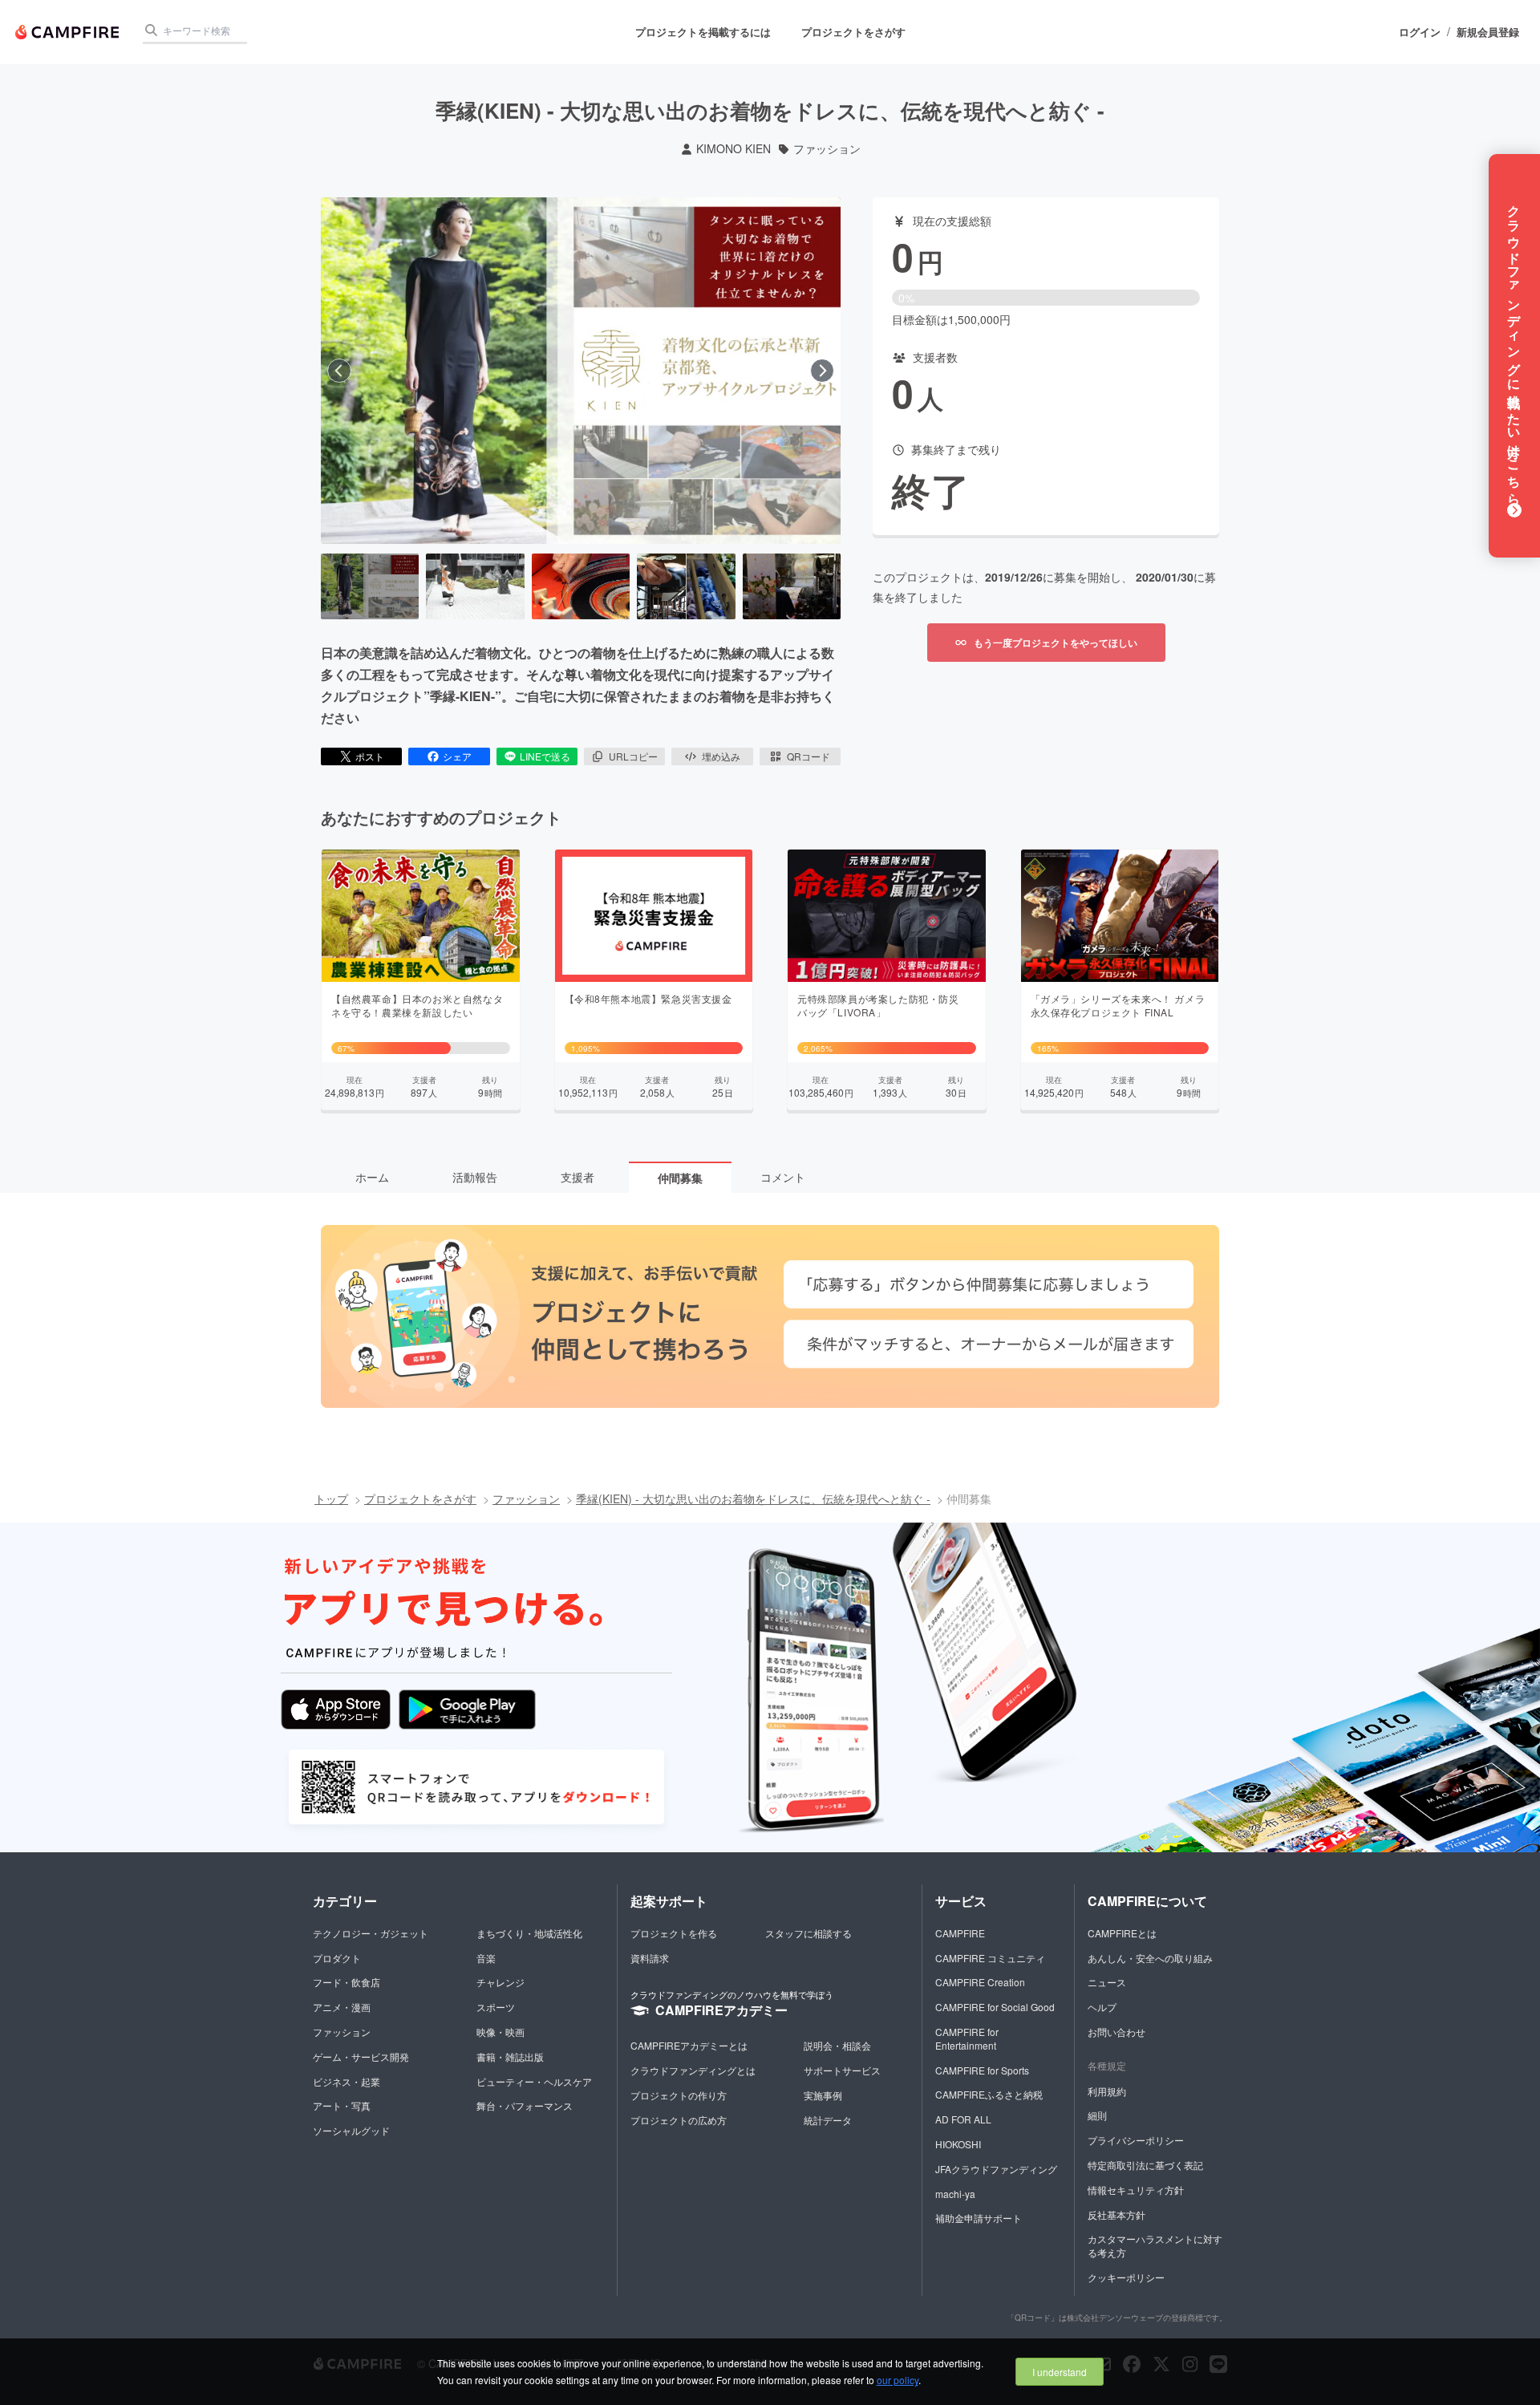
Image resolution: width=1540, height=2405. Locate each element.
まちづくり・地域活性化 (529, 1933)
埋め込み (721, 756)
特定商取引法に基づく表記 (1145, 2165)
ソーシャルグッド (351, 2130)
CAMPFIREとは (1122, 1933)
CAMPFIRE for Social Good (995, 2007)
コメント (783, 1177)
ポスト (370, 756)
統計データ (828, 2120)
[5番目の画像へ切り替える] (792, 586)
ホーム (372, 1177)
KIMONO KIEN (734, 149)
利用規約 (1107, 2091)
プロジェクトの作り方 (679, 2095)
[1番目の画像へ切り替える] (370, 586)
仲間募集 (680, 1178)
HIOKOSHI (958, 2144)
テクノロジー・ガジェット (371, 1933)
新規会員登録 (1488, 32)
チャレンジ (500, 1982)
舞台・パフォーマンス (525, 2105)
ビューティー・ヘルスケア (534, 2081)
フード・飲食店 (346, 1982)
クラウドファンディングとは (693, 2070)
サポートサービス (842, 2070)
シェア (457, 756)
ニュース (1107, 1982)
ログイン (1420, 32)
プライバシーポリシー (1136, 2140)
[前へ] (339, 371)
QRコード (808, 756)
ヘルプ (1102, 2007)
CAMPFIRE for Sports (982, 2070)
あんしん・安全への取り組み (1150, 1958)
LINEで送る (545, 756)
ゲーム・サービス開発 (361, 2056)
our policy (898, 2380)
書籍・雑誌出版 (510, 2056)
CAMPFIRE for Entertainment (967, 2038)
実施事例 (823, 2095)
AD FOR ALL (963, 2119)
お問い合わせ (1116, 2032)
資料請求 (650, 1958)
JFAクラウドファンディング (996, 2169)
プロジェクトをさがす (853, 32)
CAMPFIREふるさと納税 (989, 2094)
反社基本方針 (1116, 2214)
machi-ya (955, 2194)
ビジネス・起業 (346, 2081)
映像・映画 (500, 2032)
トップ (331, 1499)
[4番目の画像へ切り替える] (686, 586)
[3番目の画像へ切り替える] (581, 586)
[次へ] (822, 371)
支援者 (577, 1177)
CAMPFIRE (960, 1933)
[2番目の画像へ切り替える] (475, 586)
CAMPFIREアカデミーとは (689, 2045)
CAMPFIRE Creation (980, 1982)
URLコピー (633, 756)
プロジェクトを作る (674, 1933)
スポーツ (496, 2007)
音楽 (486, 1958)
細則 (1097, 2115)
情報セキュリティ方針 (1136, 2190)
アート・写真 (342, 2105)
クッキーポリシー (1126, 2277)
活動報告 (475, 1177)
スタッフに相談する (808, 1933)
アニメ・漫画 (342, 2007)
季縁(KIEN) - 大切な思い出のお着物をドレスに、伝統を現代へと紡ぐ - (753, 1499)
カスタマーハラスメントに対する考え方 (1155, 2245)
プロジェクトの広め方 (679, 2120)
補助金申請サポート (979, 2218)
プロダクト (337, 1958)
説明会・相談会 (837, 2045)
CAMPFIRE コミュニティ (990, 1958)
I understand (1060, 2372)
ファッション (827, 149)
